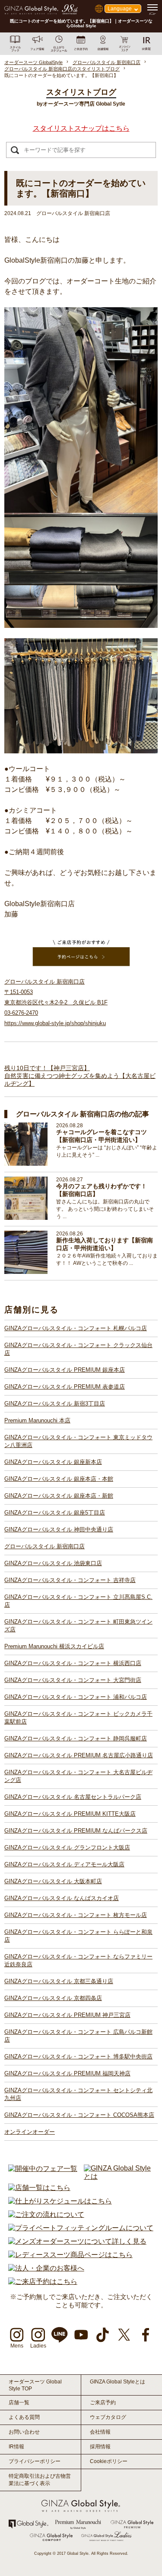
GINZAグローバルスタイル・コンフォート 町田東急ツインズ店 (78, 1626)
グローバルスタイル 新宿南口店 (44, 1546)
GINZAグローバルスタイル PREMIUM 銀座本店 (65, 1370)
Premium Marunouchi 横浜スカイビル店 (54, 1646)
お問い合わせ (24, 2432)
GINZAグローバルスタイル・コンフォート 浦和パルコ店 (76, 1697)
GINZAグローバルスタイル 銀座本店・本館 (59, 1479)
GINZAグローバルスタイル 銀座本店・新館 (59, 1496)
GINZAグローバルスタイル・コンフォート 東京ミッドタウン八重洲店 (78, 1441)
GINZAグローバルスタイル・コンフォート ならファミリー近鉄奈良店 (78, 1960)
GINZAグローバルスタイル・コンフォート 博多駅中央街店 (78, 2057)
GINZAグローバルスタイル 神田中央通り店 (59, 1529)
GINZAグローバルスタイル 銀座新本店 (53, 1462)
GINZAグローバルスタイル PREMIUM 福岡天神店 (67, 2073)
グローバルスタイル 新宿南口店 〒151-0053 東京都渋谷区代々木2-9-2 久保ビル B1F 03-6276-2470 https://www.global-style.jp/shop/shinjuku (56, 1002)
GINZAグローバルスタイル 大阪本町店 (53, 1881)
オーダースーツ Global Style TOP (35, 2385)
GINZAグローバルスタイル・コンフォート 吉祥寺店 (70, 1580)
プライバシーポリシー (35, 2461)
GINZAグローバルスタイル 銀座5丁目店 (55, 1513)
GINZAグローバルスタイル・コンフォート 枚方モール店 (76, 1915)
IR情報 (16, 2447)
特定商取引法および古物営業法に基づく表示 (40, 2480)
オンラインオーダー (30, 2132)
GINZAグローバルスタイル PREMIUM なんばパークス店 (76, 1831)
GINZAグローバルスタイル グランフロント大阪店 (67, 1848)
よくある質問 (24, 2417)
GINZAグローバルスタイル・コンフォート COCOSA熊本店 (79, 2115)
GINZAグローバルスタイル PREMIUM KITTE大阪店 (70, 1814)
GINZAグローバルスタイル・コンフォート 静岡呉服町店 (76, 1738)
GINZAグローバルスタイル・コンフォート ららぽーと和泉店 (78, 1936)
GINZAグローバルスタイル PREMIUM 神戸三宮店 (67, 2015)
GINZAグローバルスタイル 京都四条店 (53, 1998)
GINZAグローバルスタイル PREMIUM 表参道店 (65, 1387)
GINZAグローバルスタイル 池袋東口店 (53, 1563)
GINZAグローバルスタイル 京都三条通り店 (59, 1981)
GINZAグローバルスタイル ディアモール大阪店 (64, 1864)
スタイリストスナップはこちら (81, 128)
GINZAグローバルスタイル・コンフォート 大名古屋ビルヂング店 (78, 1776)
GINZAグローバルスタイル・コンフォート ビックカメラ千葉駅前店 (78, 1718)
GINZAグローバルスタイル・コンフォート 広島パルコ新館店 (78, 2036)
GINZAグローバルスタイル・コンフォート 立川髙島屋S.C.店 (78, 1601)
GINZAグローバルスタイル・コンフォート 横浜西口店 (73, 1663)
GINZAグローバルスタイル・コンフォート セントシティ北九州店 (78, 2094)
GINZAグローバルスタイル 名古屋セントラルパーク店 (73, 1797)
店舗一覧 (19, 2402)
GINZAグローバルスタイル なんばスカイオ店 (62, 1898)
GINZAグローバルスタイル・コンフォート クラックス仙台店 (78, 1349)
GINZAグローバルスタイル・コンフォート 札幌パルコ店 (76, 1328)
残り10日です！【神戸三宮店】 (47, 1068)
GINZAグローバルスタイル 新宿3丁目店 (55, 1404)
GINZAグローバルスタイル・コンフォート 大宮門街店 (73, 1680)
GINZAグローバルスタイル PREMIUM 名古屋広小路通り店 (79, 1755)
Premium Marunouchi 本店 (37, 1420)
